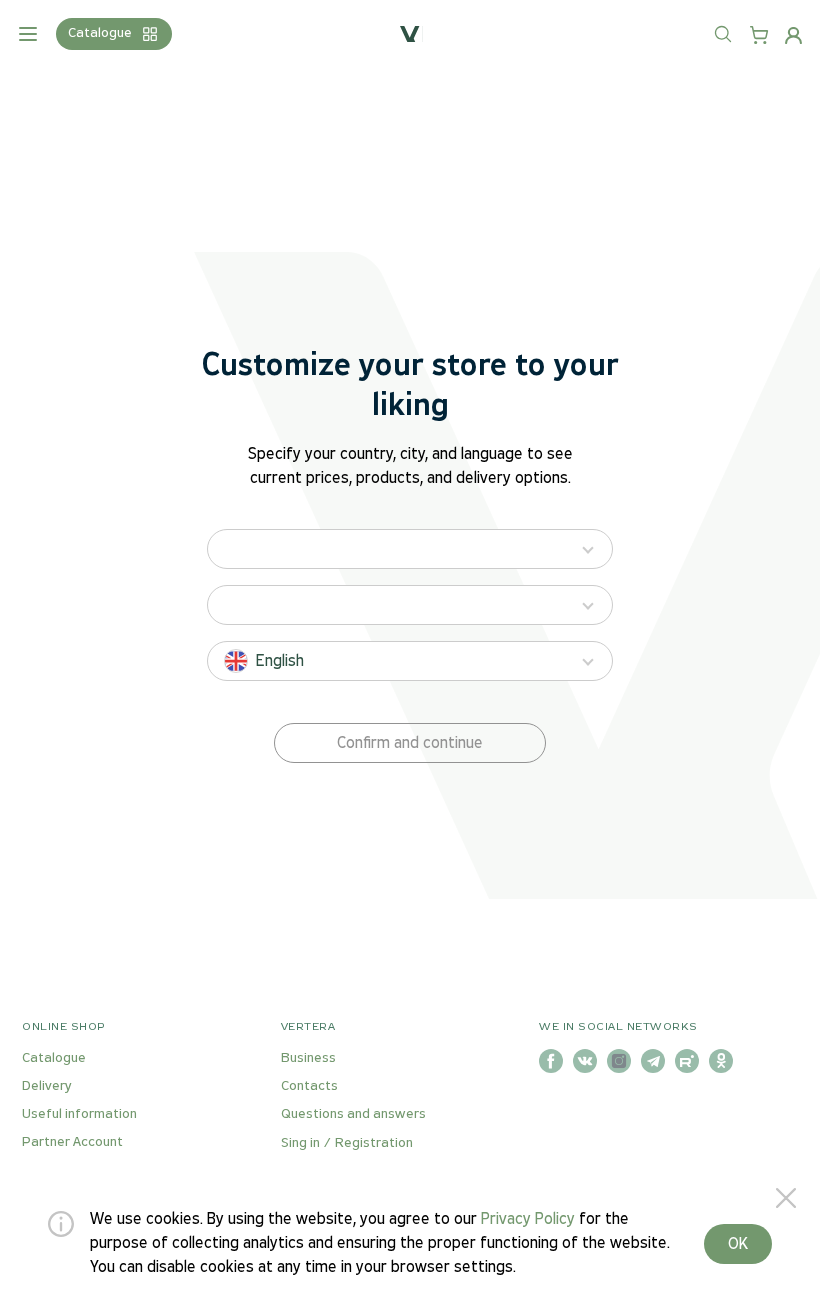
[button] (410, 743)
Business (308, 1058)
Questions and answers (353, 1114)
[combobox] (743, 46)
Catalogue (54, 1058)
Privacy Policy (528, 1219)
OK (738, 1244)
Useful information (79, 1114)
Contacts (309, 1086)
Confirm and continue (410, 743)
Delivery (47, 1086)
